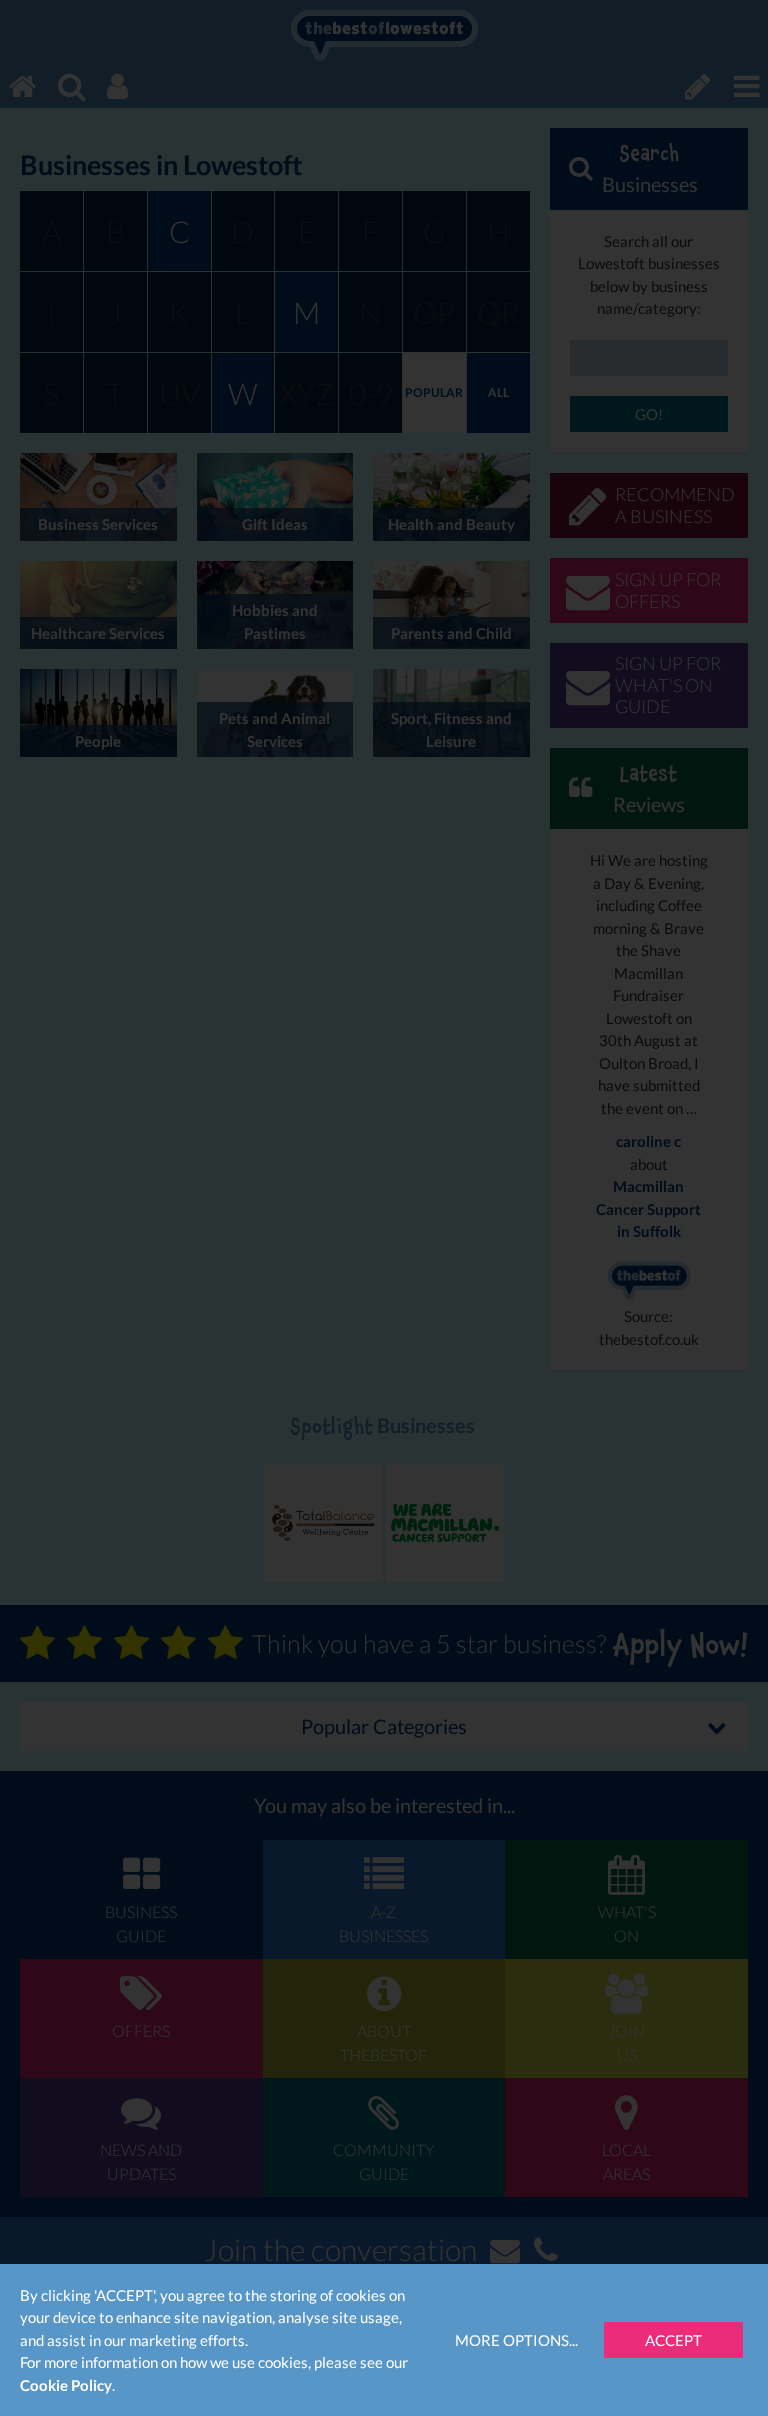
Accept (673, 2340)
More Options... (516, 2340)
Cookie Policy (66, 2385)
